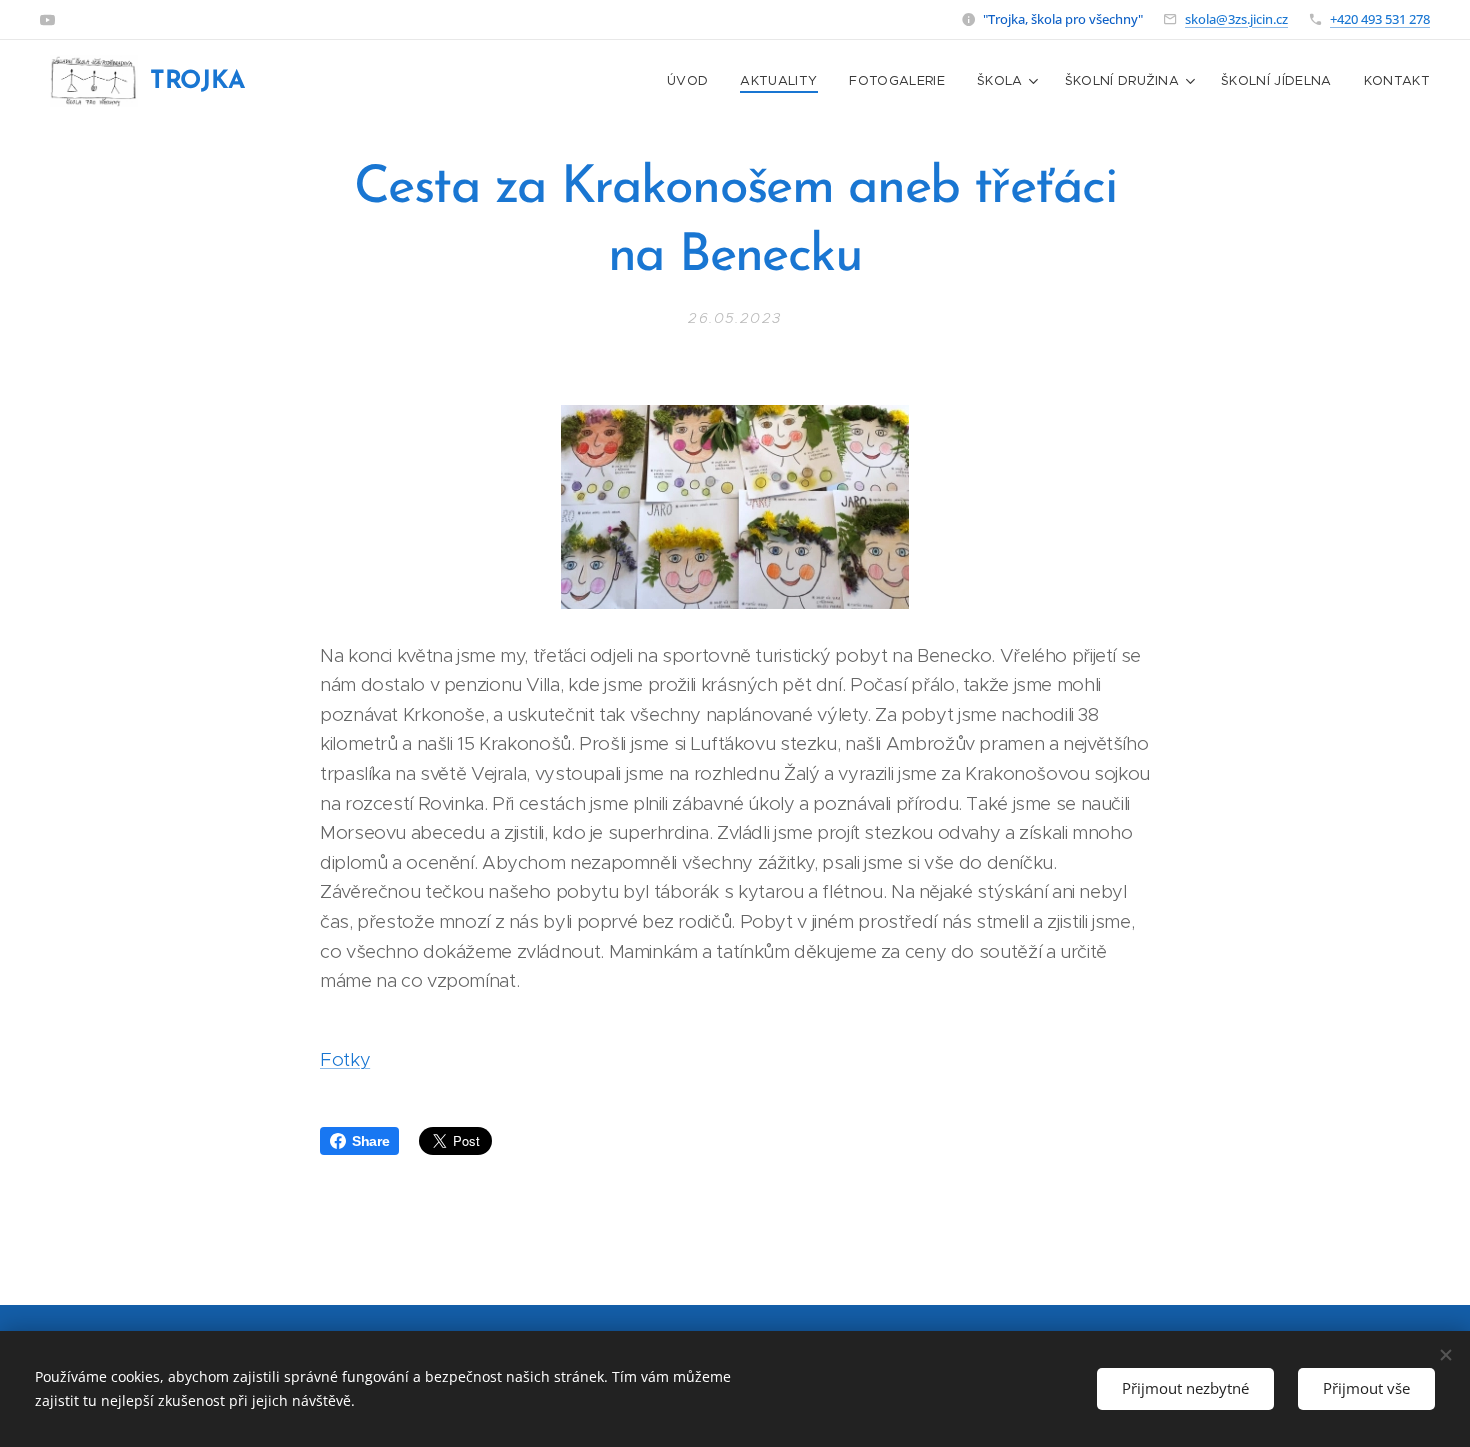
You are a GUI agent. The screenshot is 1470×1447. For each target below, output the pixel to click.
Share (370, 1141)
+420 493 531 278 (1380, 19)
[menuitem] (693, 81)
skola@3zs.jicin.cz (1236, 19)
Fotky (345, 1059)
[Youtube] (47, 20)
